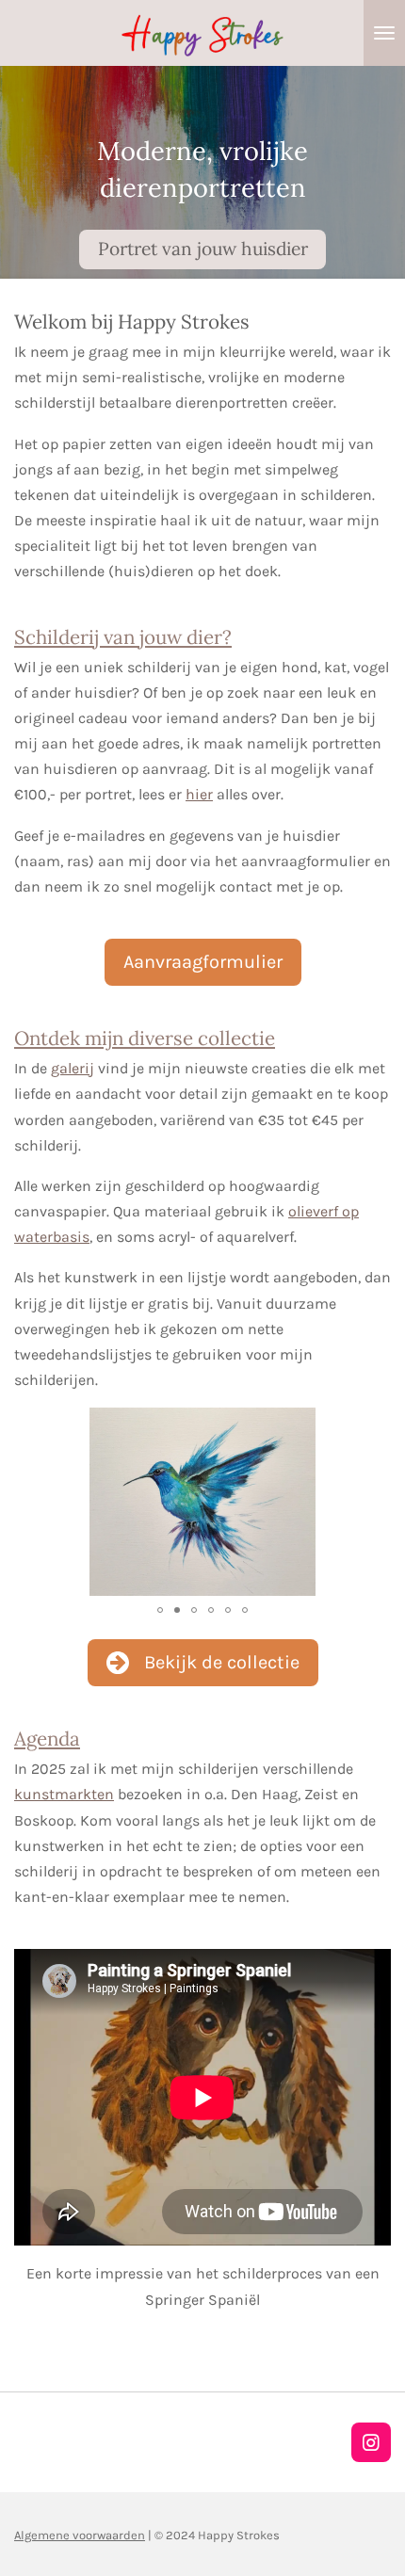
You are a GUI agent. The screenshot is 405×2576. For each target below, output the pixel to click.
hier (199, 794)
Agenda (47, 1739)
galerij (73, 1068)
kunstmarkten (64, 1794)
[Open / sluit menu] (384, 33)
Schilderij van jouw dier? (123, 637)
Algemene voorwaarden (80, 2535)
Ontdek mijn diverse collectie (145, 1038)
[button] (374, 1425)
